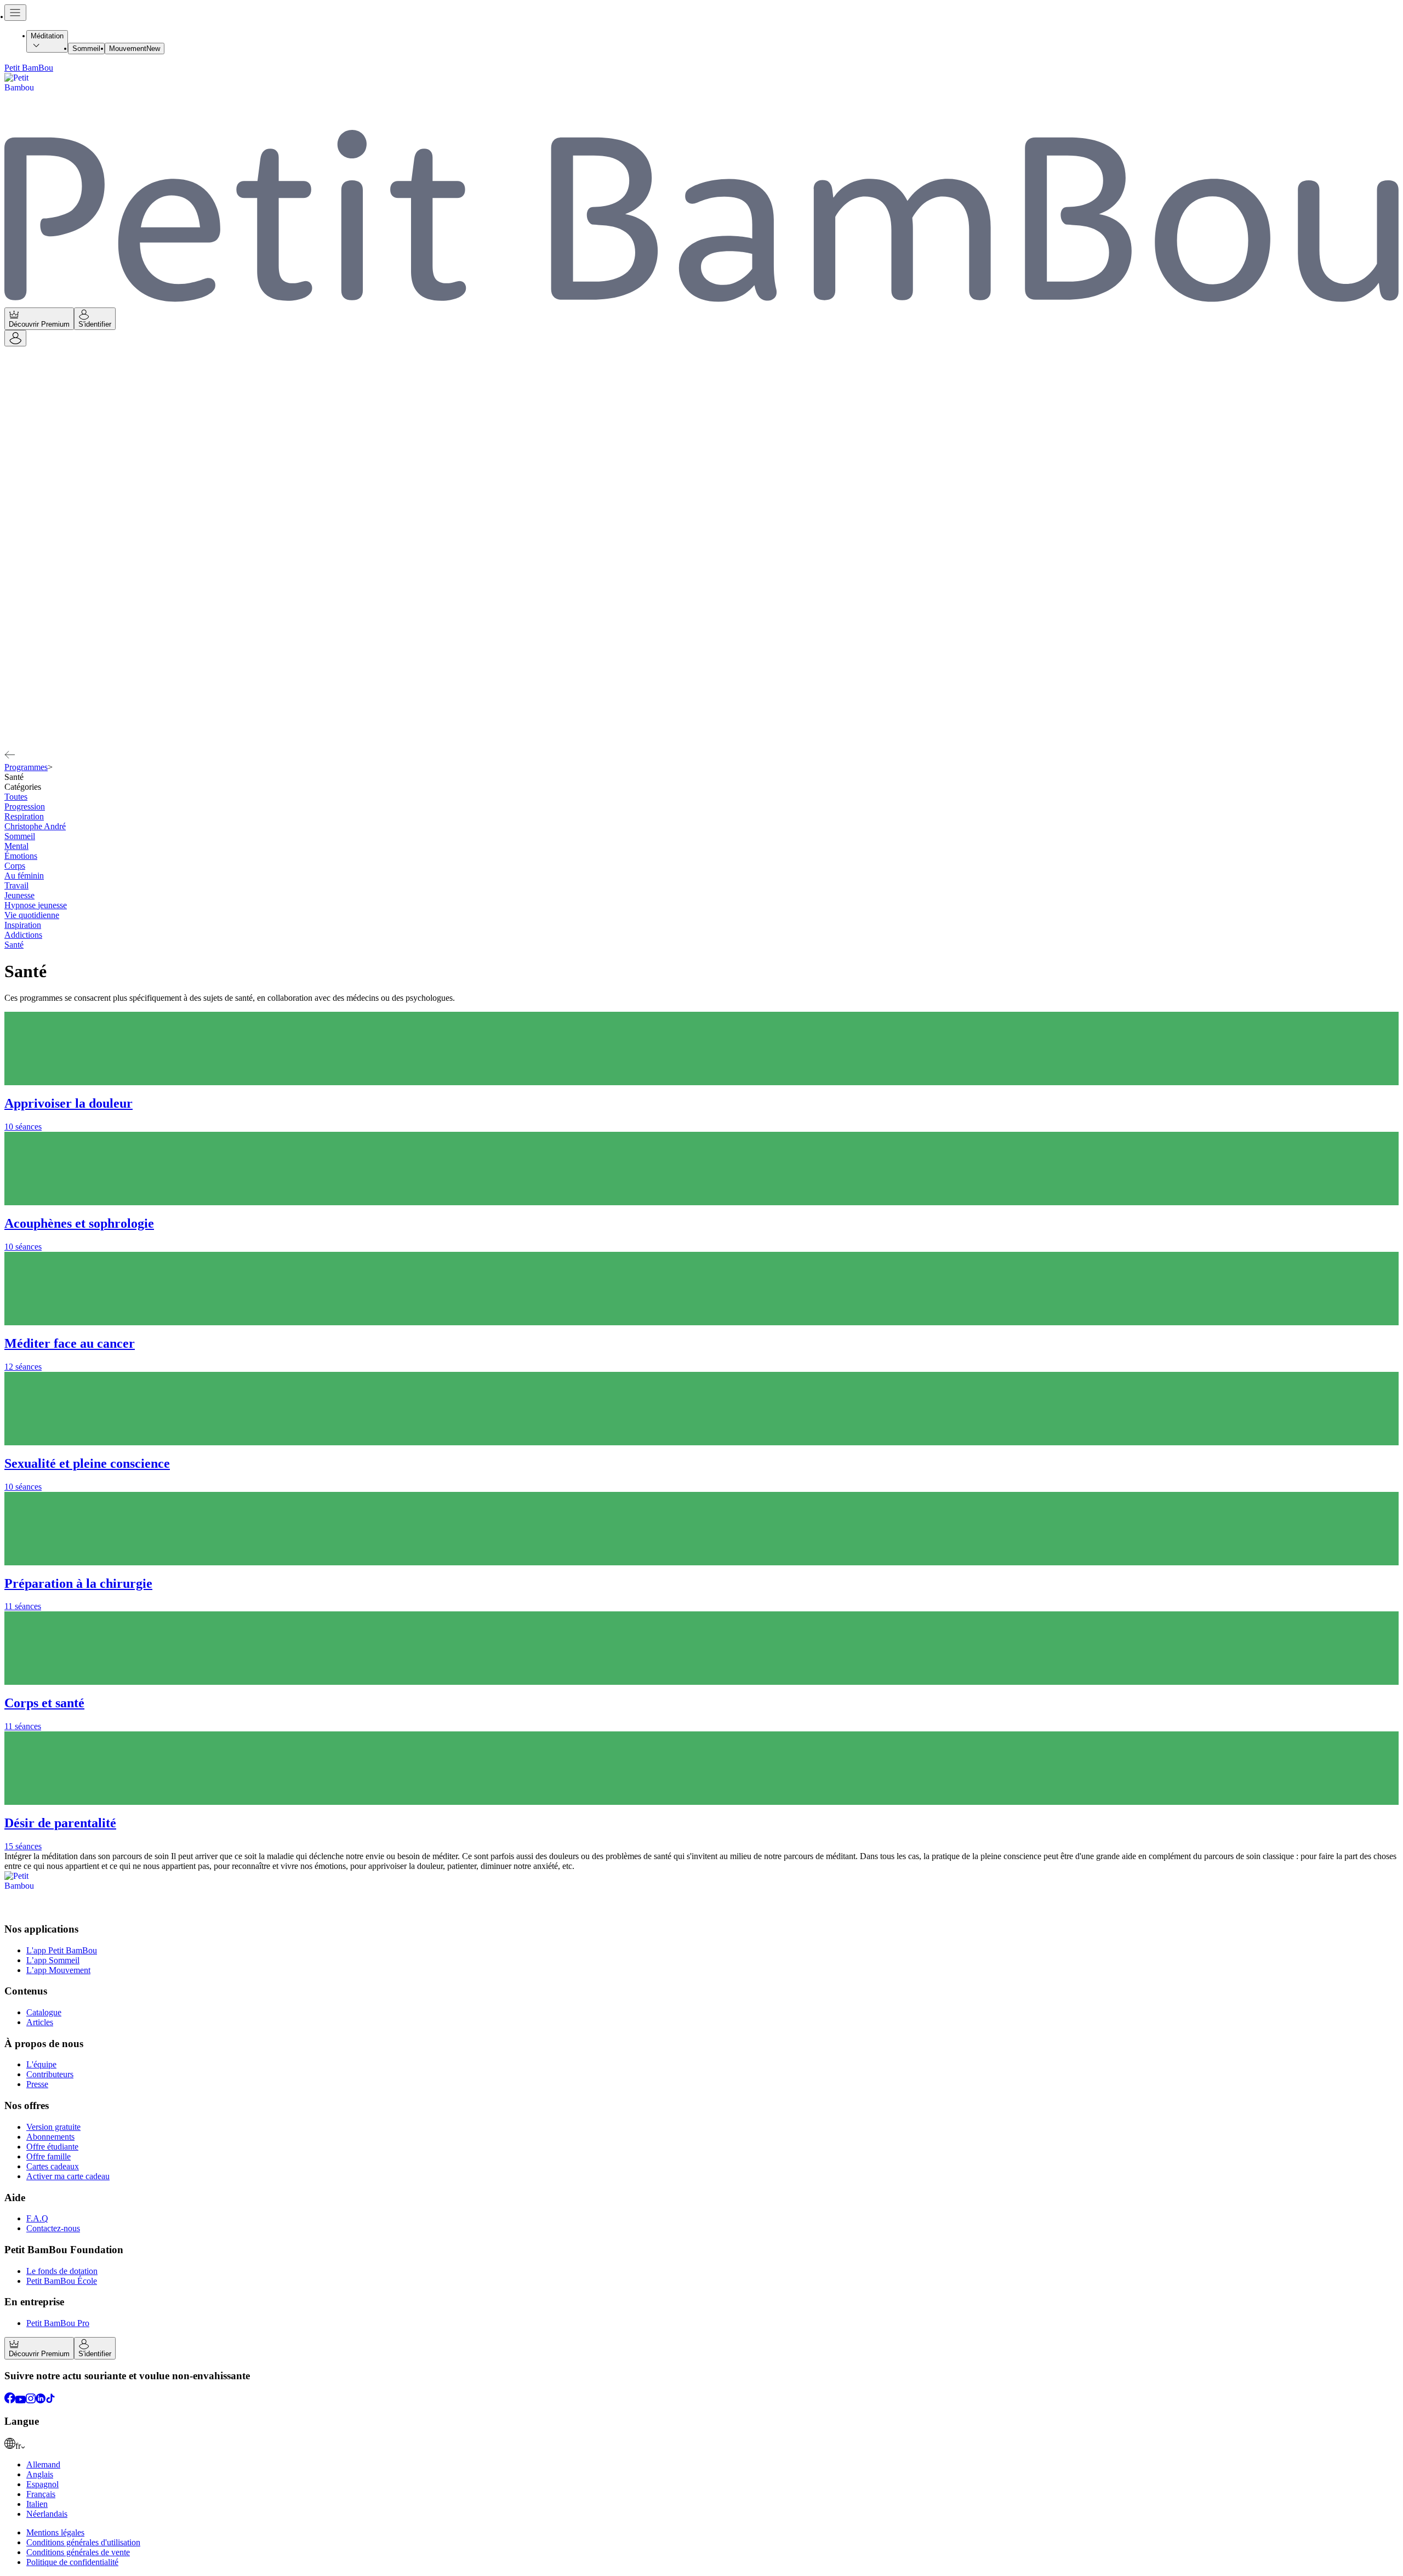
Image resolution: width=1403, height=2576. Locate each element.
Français (41, 2494)
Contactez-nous (53, 2228)
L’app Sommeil (53, 1960)
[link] (701, 2444)
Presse (37, 2084)
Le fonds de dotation (62, 2271)
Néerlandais (47, 2514)
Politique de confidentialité (72, 2562)
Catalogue (44, 2012)
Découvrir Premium (39, 324)
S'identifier (95, 324)
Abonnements (50, 2137)
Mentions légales (55, 2532)
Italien (37, 2504)
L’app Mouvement (58, 1970)
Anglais (40, 2474)
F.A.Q (37, 2218)
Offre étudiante (52, 2147)
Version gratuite (53, 2127)
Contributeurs (50, 2074)
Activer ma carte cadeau (68, 2176)
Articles (40, 2022)
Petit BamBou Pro (58, 2323)
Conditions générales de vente (78, 2552)
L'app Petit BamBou (62, 1950)
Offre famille (49, 2156)
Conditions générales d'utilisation (83, 2542)
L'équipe (41, 2064)
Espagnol (42, 2484)
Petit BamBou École (62, 2281)
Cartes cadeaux (53, 2166)
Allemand (43, 2464)
